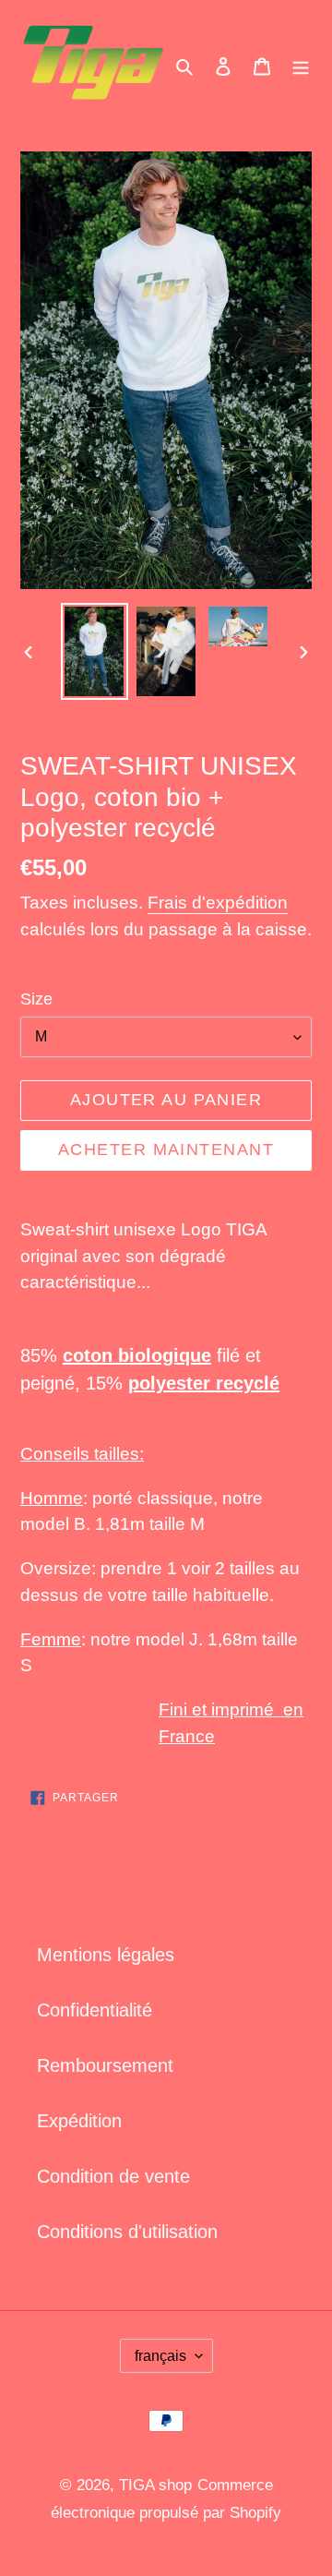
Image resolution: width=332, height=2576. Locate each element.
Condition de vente (113, 2176)
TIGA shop (155, 2485)
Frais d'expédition (218, 903)
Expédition (79, 2121)
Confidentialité (95, 2010)
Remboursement (105, 2065)
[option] (94, 651)
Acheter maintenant (166, 1150)
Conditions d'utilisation (127, 2232)
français (160, 2356)
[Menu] (301, 66)
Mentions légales (106, 1955)
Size (36, 999)
